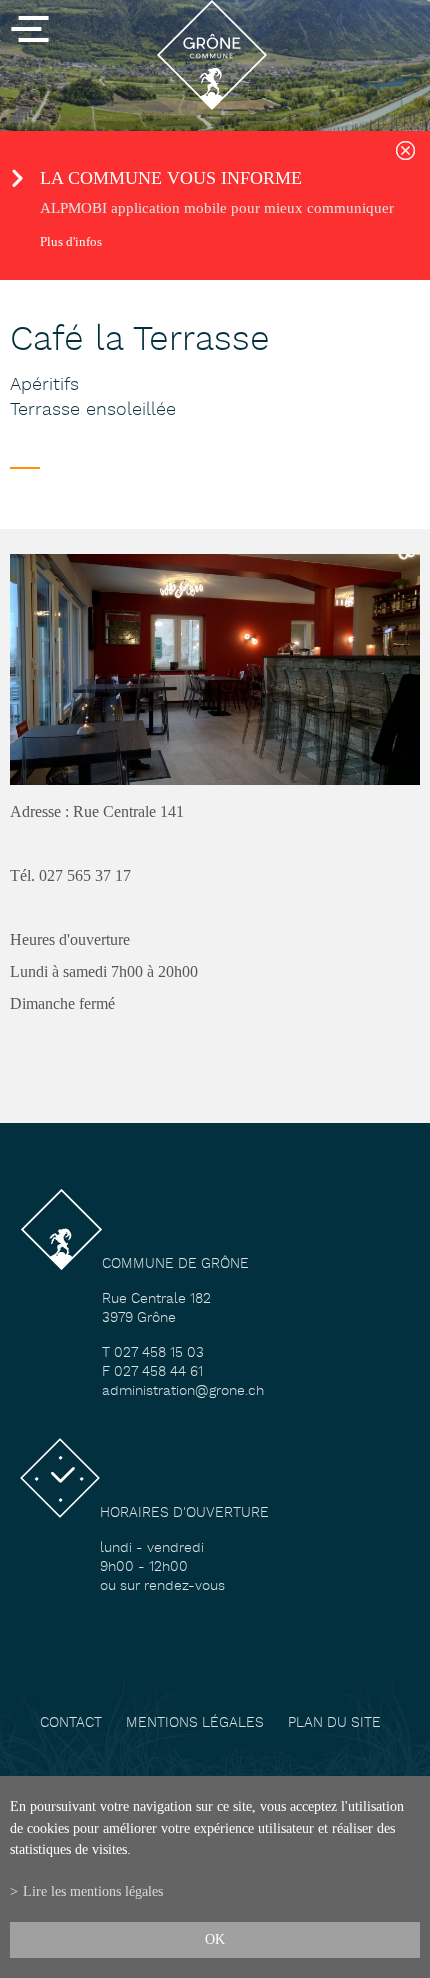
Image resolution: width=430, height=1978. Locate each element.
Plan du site (334, 1723)
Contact (71, 1723)
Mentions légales (195, 1723)
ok (215, 1939)
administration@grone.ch (183, 1391)
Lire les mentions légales (93, 1891)
